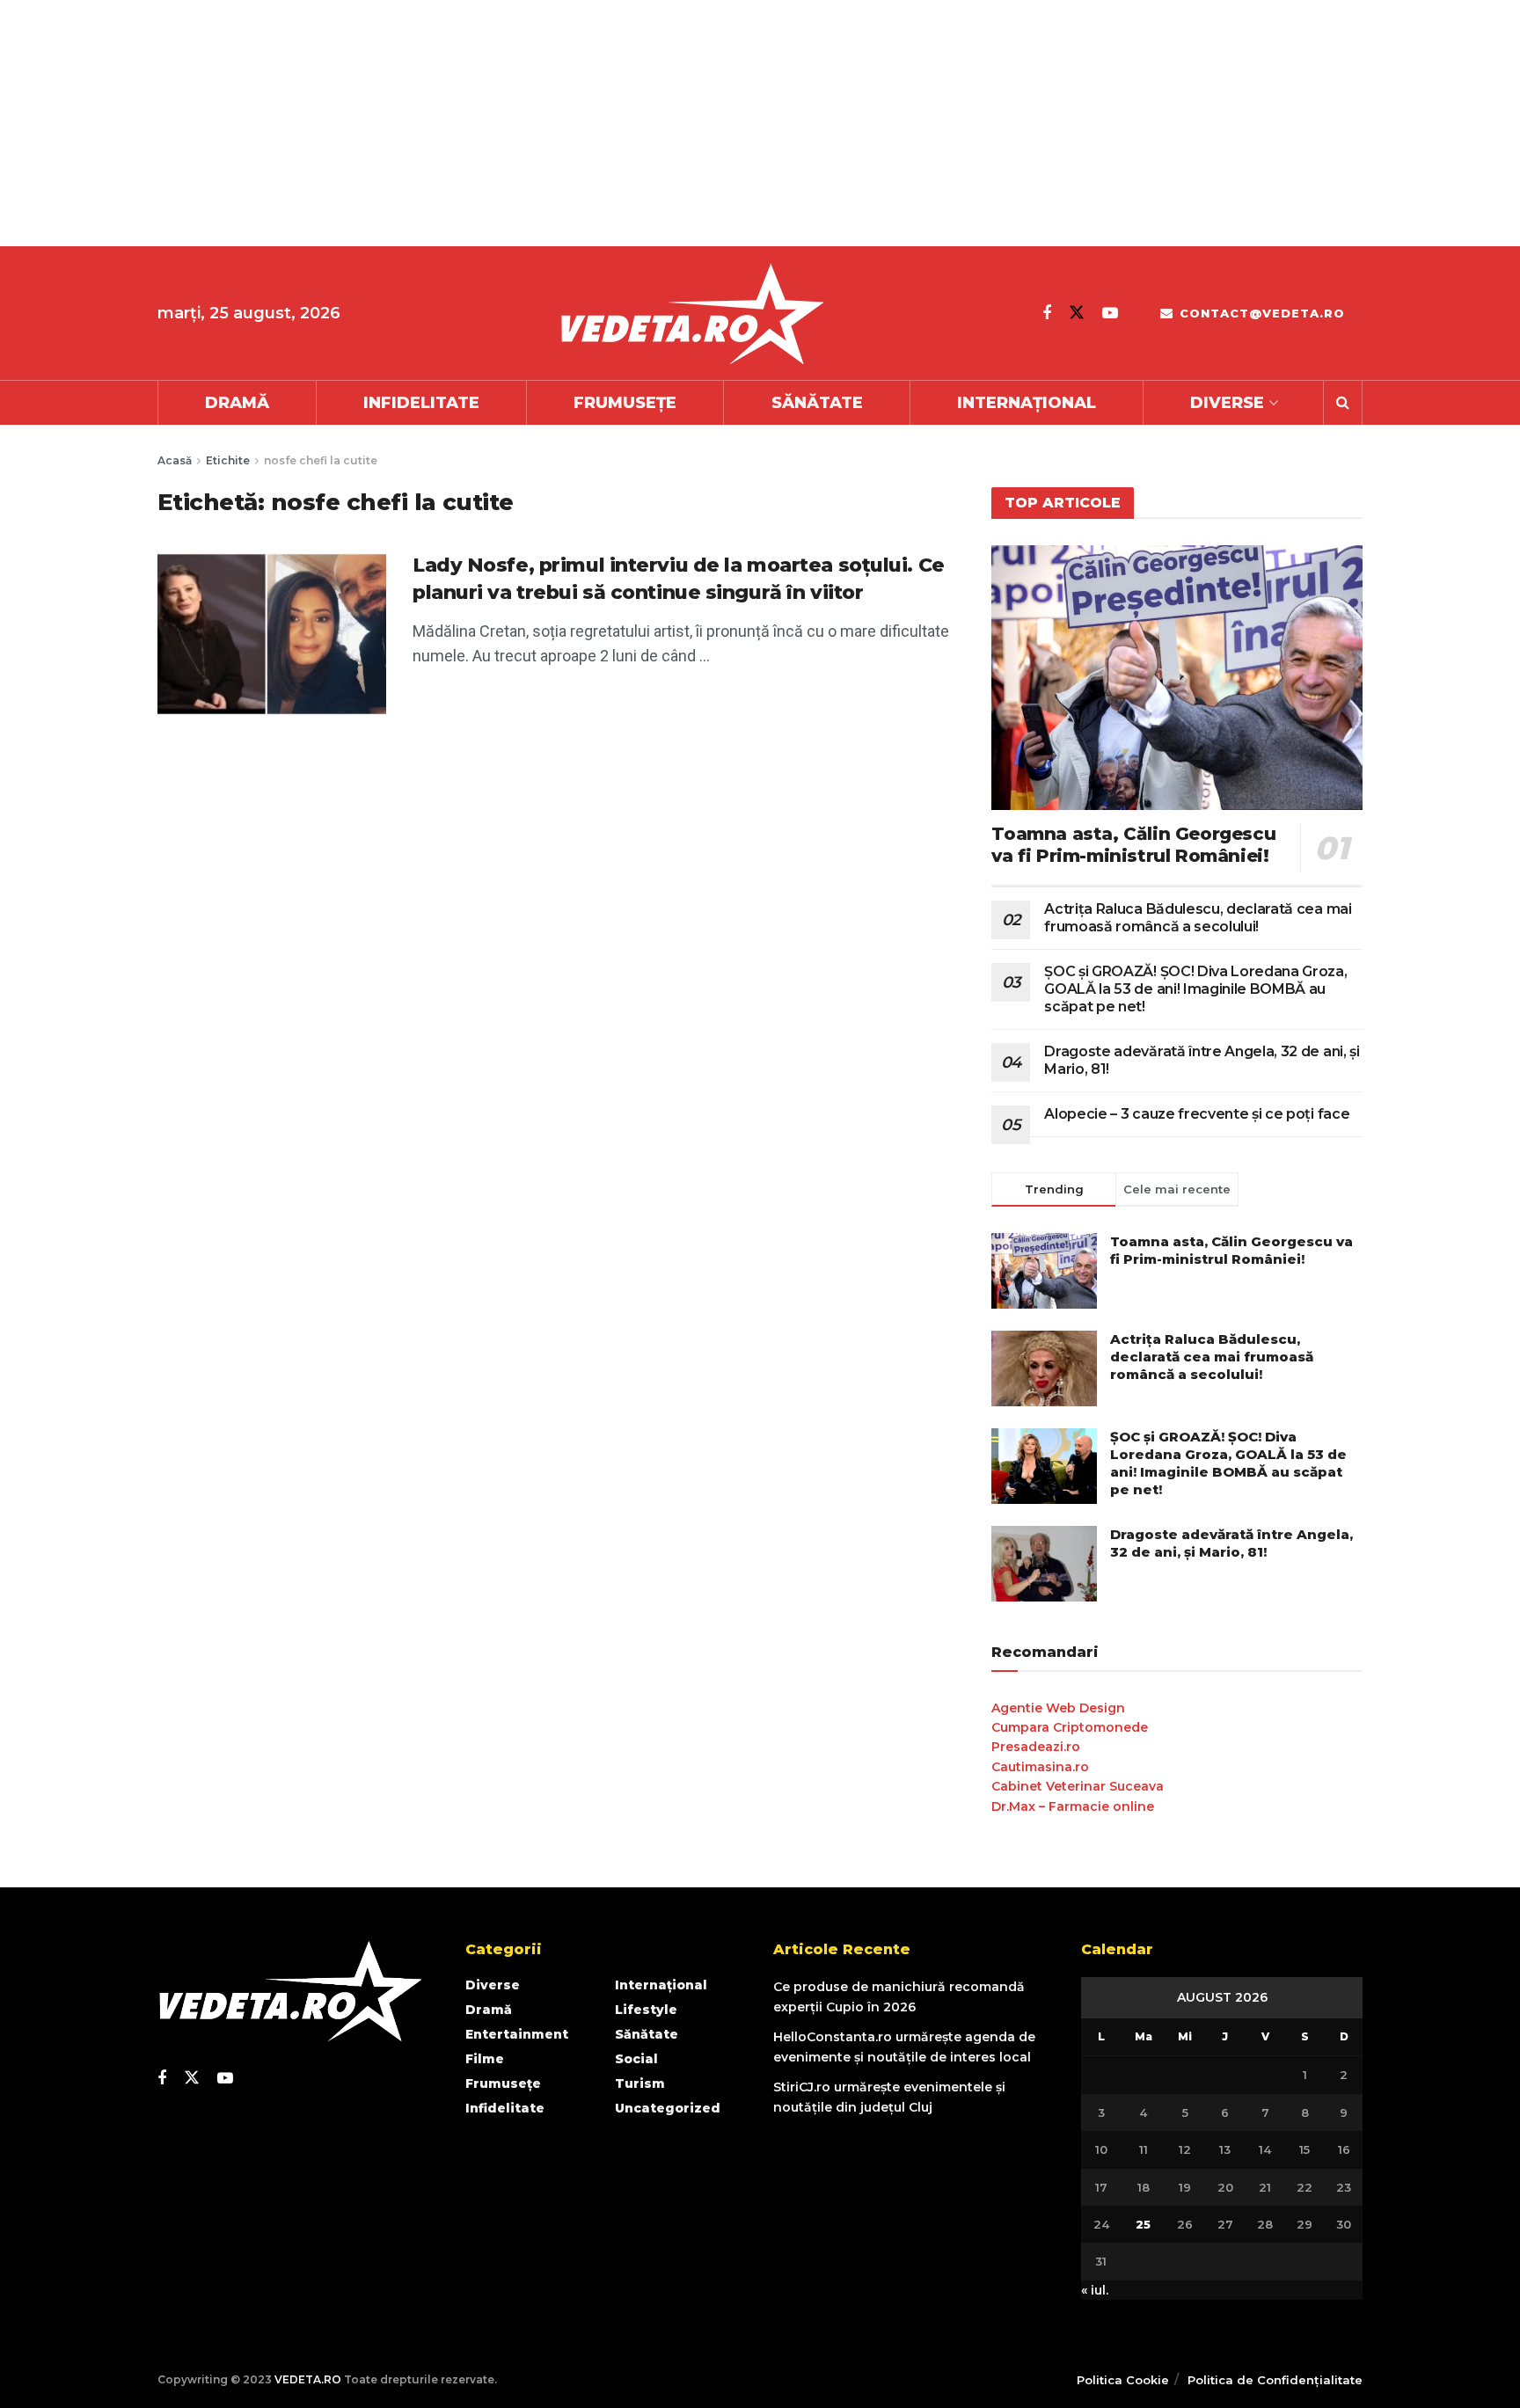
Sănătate (817, 403)
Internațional (1027, 403)
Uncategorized (668, 2108)
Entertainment (517, 2034)
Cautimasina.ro (1040, 1767)
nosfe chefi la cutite (321, 460)
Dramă (237, 403)
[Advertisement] (528, 123)
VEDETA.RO (308, 2379)
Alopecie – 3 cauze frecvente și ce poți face (1197, 1114)
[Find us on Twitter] (1077, 313)
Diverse (1227, 403)
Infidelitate (421, 403)
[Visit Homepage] (691, 314)
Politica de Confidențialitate (1275, 2380)
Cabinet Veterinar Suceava (1078, 1786)
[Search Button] (1343, 403)
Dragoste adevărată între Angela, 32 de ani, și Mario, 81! (1231, 1543)
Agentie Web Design (1058, 1708)
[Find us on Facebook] (1047, 313)
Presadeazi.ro (1036, 1747)
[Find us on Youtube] (1110, 313)
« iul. (1095, 2290)
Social (636, 2059)
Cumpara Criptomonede (1070, 1727)
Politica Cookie (1123, 2380)
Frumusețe (625, 403)
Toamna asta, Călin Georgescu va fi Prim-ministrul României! (1133, 845)
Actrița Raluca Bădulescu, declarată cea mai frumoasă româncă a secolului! (1198, 918)
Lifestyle (646, 2010)
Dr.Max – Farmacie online (1073, 1806)
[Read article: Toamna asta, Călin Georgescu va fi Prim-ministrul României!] (1177, 678)
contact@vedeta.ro (1260, 313)
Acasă (175, 460)
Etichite (228, 460)
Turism (640, 2083)
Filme (485, 2059)
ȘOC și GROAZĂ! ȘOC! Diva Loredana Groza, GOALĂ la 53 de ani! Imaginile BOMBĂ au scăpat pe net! (1195, 989)
